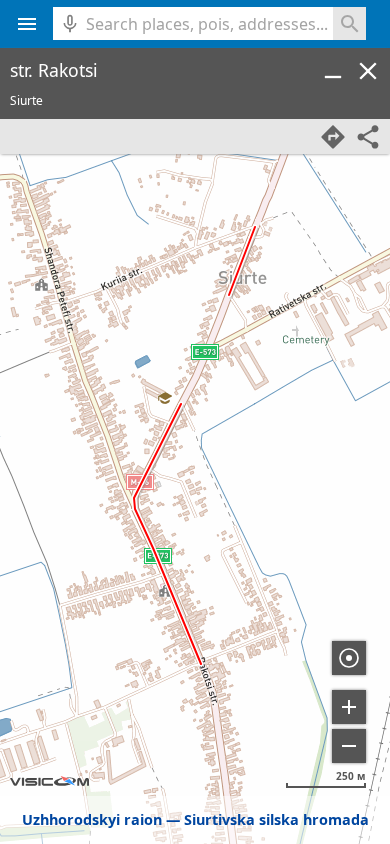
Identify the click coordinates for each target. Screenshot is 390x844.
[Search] (349, 23)
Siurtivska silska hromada (276, 819)
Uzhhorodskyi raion (92, 819)
